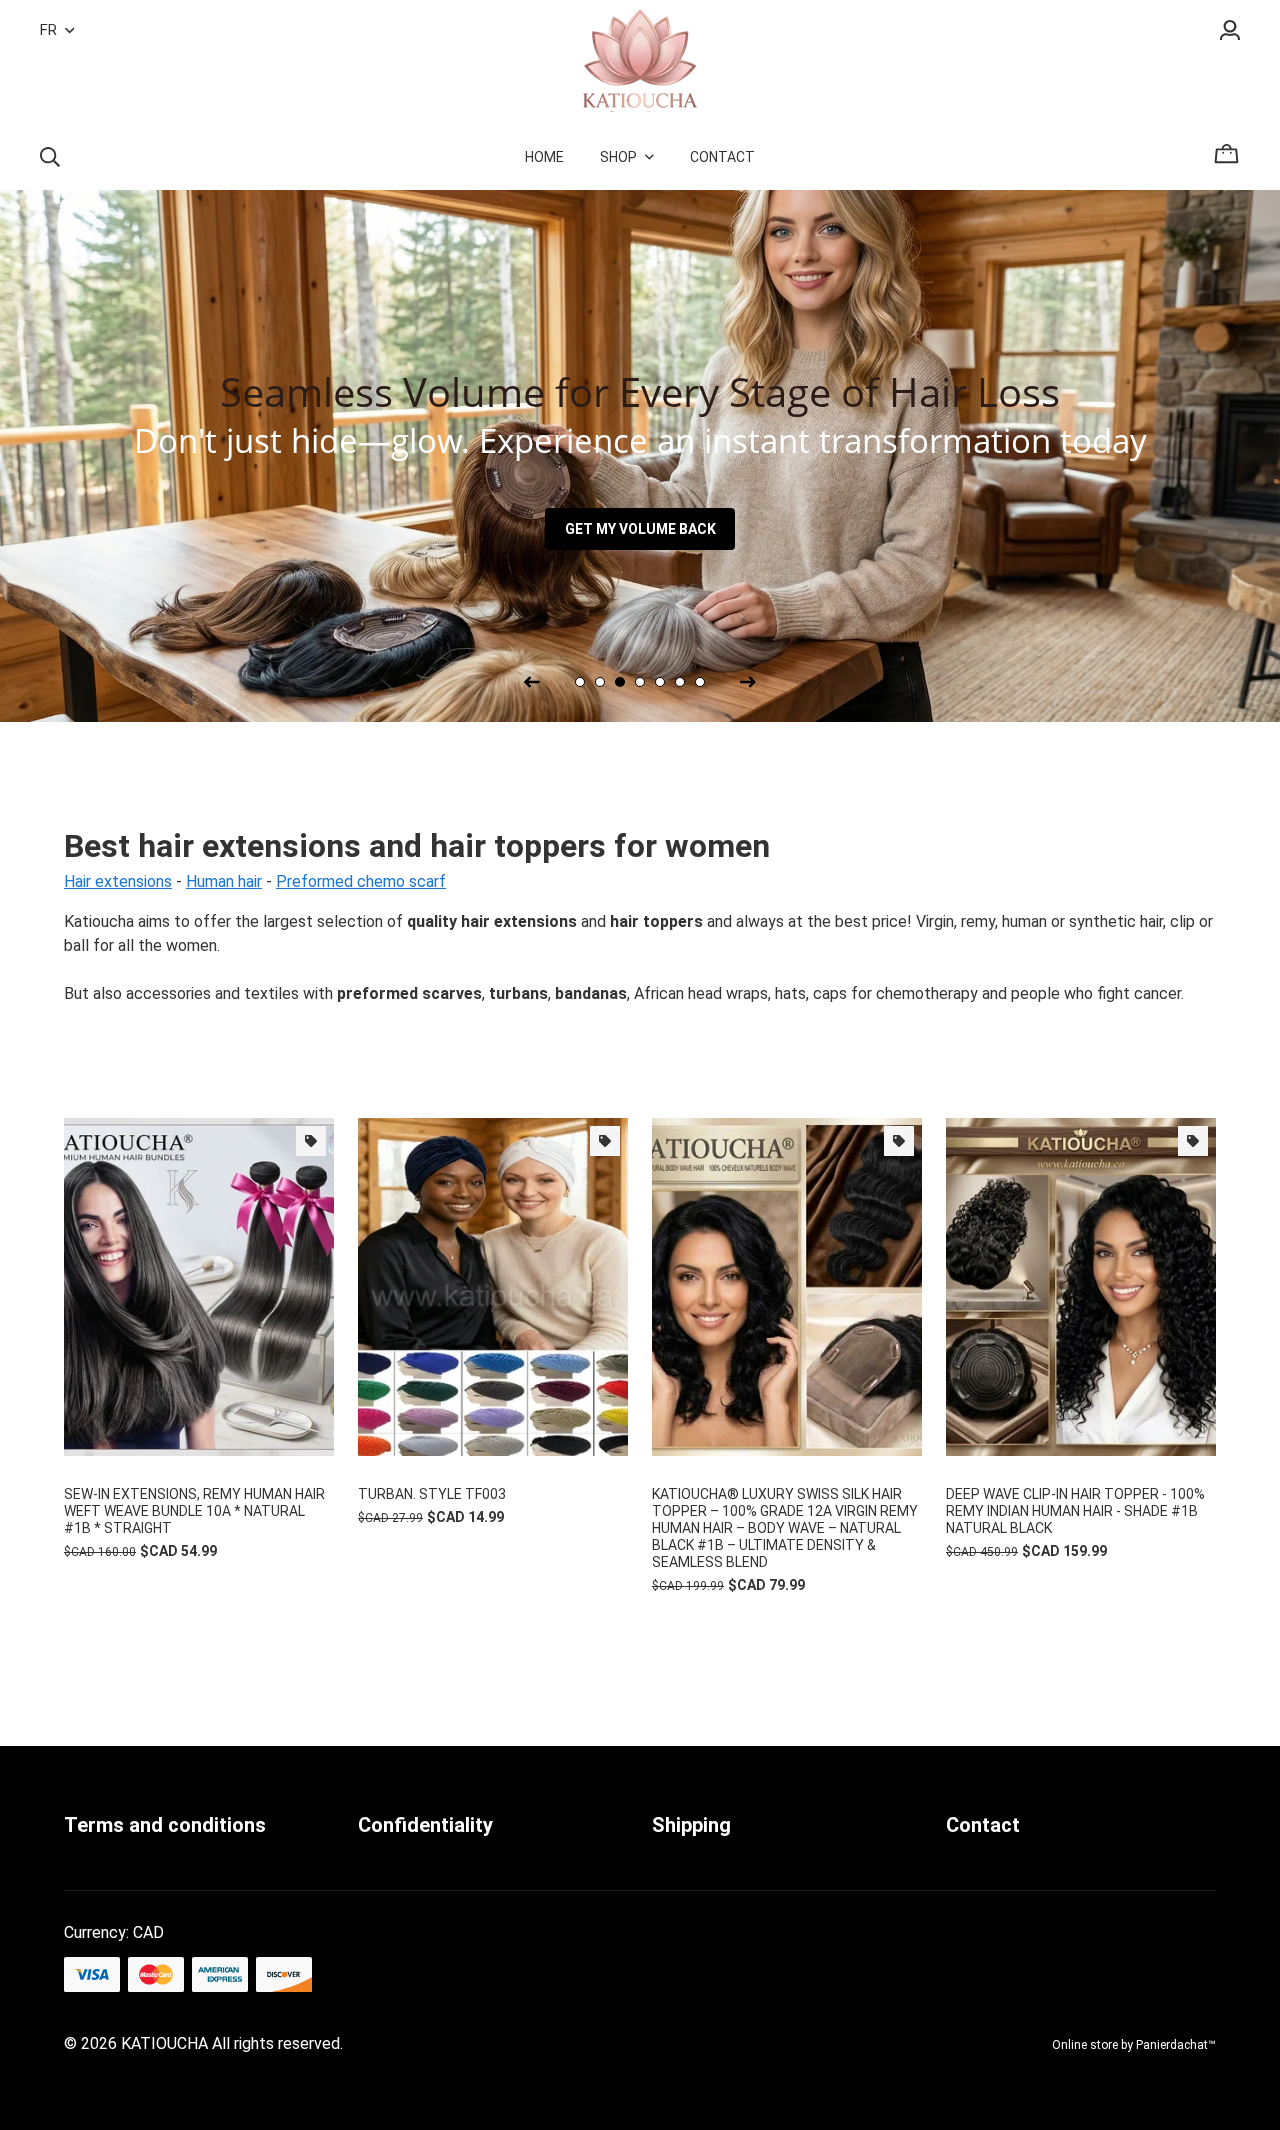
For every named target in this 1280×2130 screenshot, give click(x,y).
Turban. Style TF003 (432, 1494)
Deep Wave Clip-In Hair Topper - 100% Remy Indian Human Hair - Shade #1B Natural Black (1075, 1511)
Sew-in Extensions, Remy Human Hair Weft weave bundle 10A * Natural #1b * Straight (194, 1511)
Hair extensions (118, 881)
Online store (1085, 2045)
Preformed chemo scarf (361, 881)
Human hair (224, 881)
